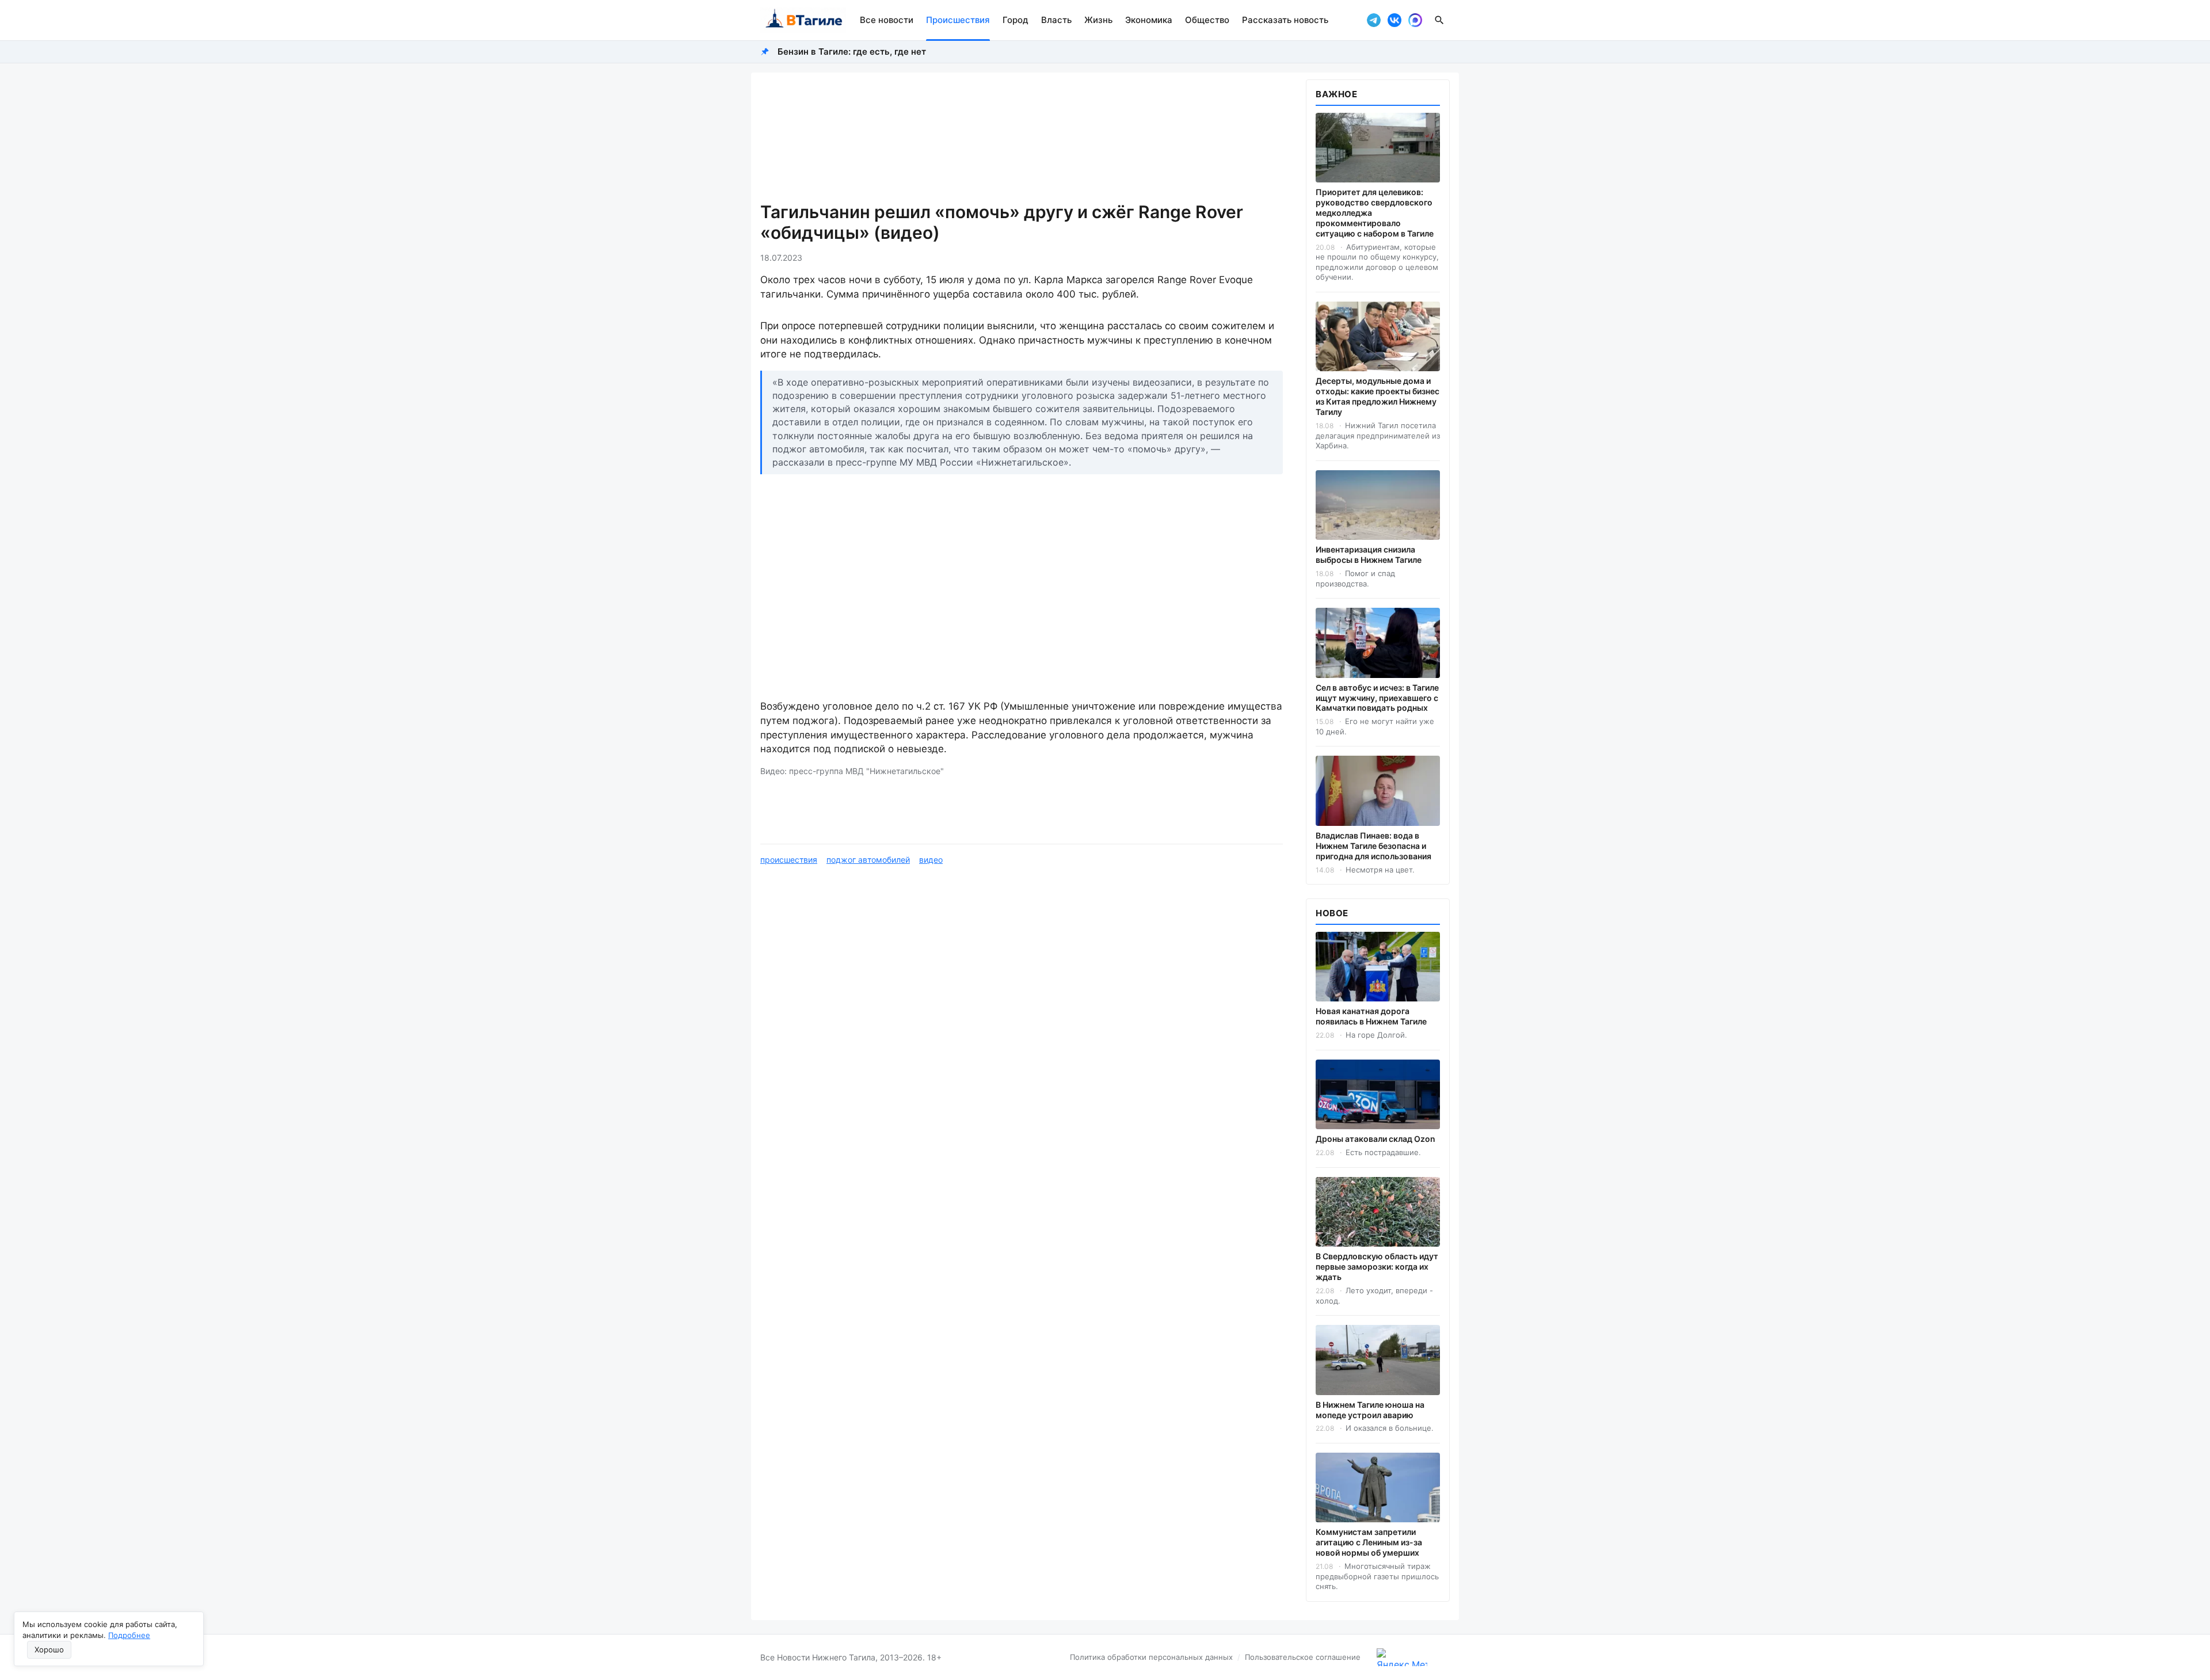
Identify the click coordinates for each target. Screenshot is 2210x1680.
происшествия (789, 860)
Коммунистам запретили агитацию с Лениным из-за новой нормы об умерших (1369, 1542)
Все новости (887, 20)
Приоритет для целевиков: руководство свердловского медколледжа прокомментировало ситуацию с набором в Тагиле (1375, 213)
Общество (1207, 20)
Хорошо (49, 1649)
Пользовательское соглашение (1303, 1657)
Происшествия (958, 20)
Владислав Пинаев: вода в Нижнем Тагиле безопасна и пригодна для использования (1373, 846)
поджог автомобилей (868, 860)
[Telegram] (1374, 20)
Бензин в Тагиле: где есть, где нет (852, 52)
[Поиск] (1439, 20)
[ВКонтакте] (1394, 20)
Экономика (1149, 20)
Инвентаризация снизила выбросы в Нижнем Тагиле (1369, 555)
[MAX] (1415, 20)
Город (1016, 20)
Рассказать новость (1285, 20)
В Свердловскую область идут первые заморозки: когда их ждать (1377, 1266)
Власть (1056, 20)
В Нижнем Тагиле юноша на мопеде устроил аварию (1370, 1410)
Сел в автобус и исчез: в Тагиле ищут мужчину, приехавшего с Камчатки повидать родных (1377, 698)
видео (931, 860)
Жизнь (1098, 20)
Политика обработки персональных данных (1151, 1657)
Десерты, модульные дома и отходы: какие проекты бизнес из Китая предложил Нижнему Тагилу (1378, 396)
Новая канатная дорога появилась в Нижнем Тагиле (1371, 1016)
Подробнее (129, 1635)
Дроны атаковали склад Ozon (1375, 1139)
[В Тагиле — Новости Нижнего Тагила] (803, 20)
